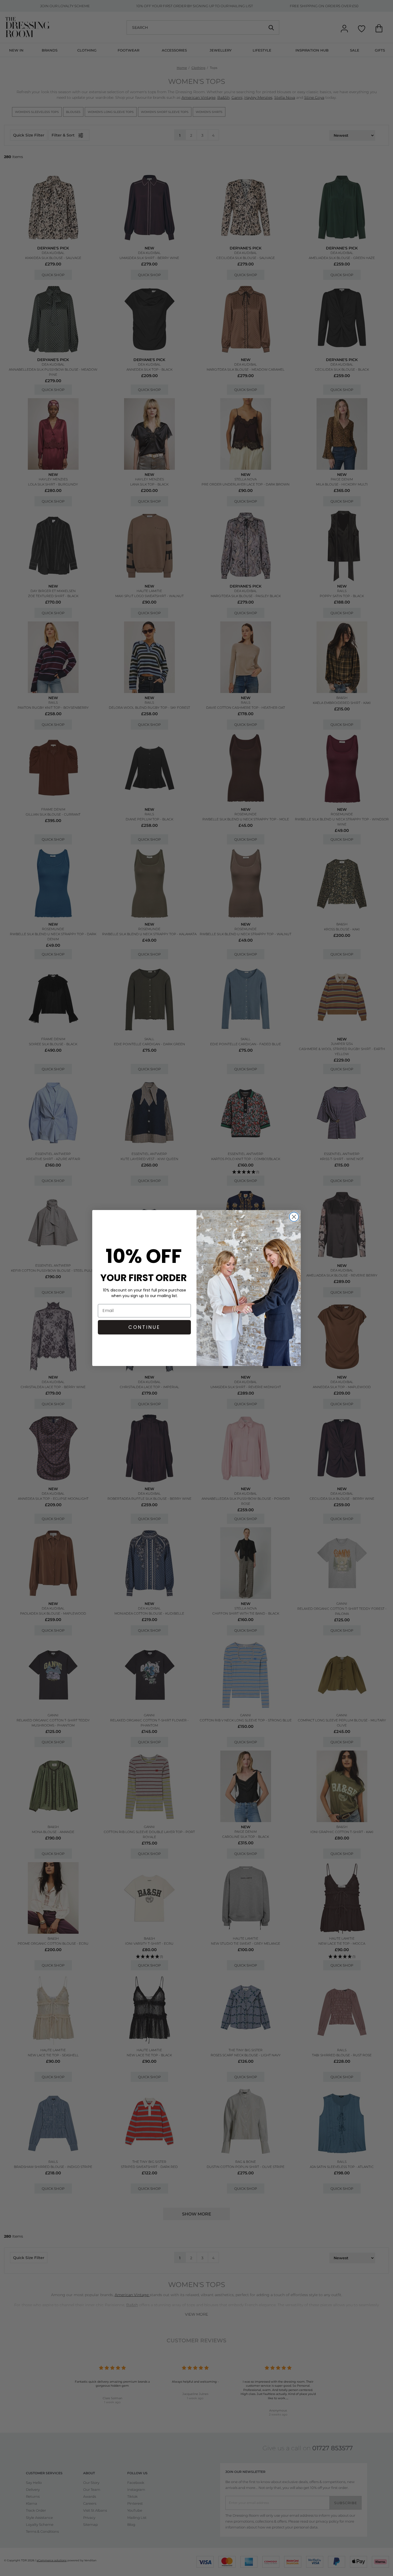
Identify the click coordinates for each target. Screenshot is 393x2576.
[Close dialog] (294, 1217)
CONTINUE (144, 1327)
